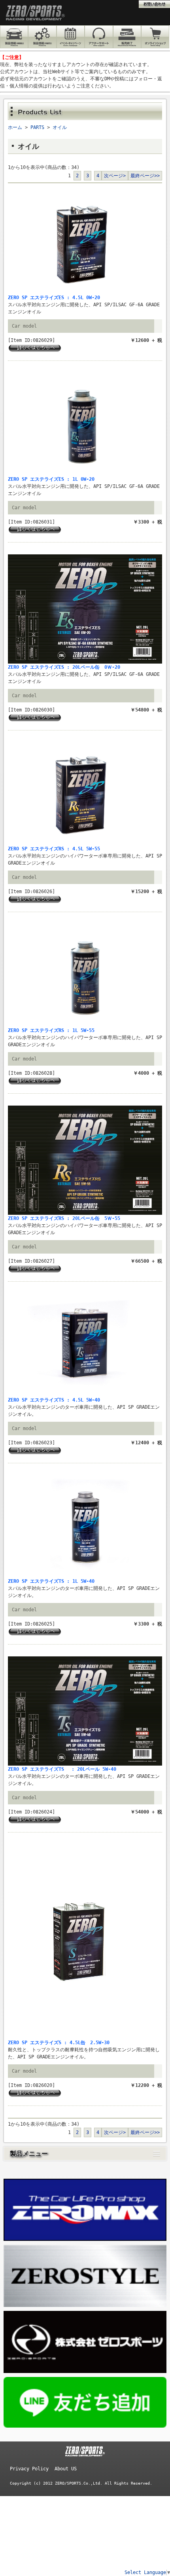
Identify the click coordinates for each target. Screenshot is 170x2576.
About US (66, 2469)
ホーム (15, 127)
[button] (85, 2154)
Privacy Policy (29, 2469)
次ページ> (115, 176)
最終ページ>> (145, 176)
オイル (60, 127)
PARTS (37, 127)
